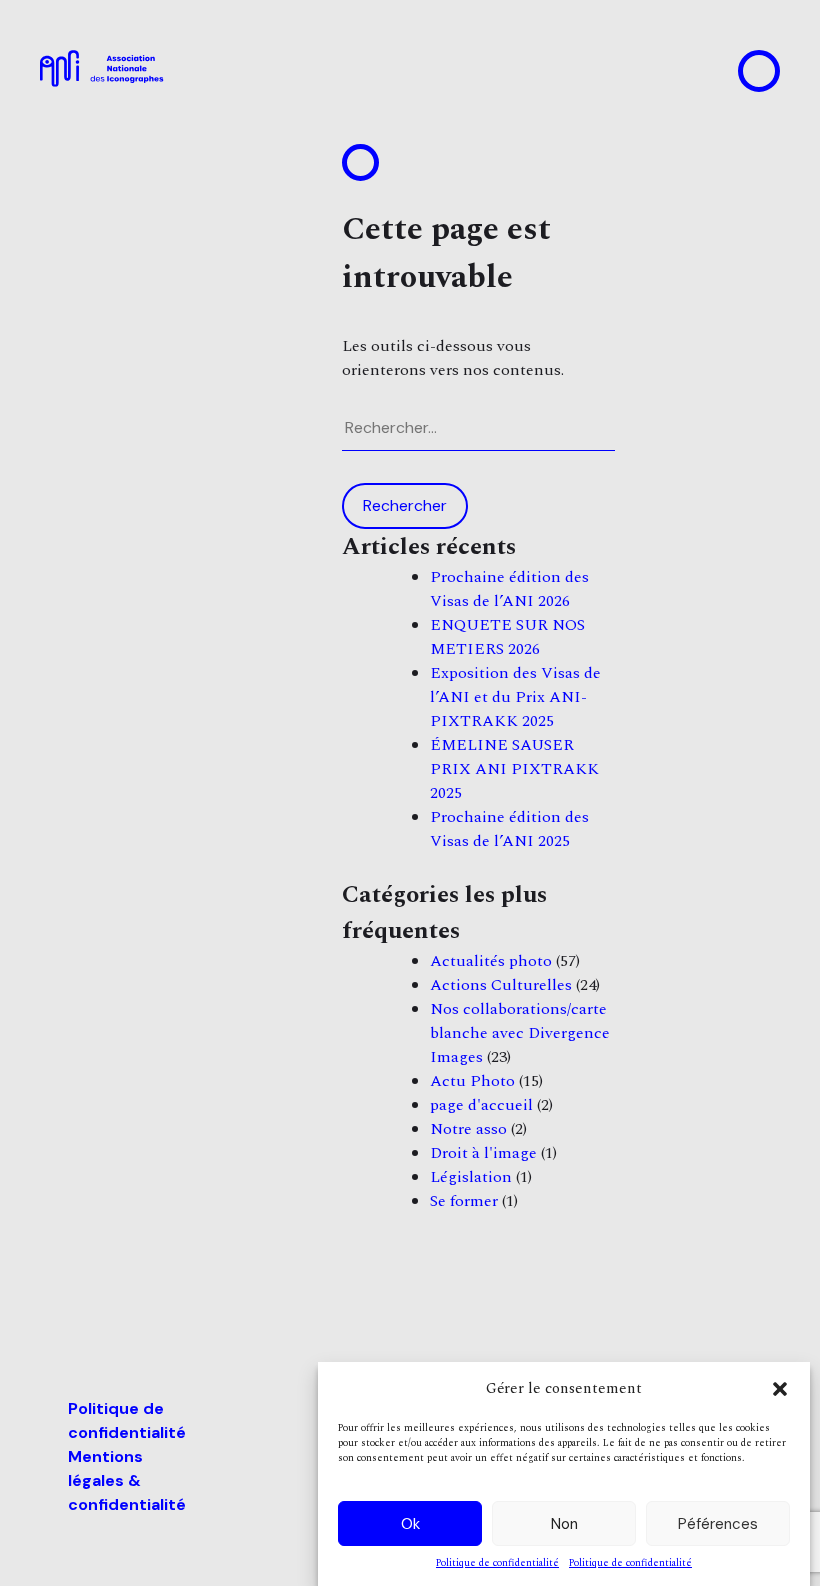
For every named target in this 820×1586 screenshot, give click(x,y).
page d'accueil (481, 1105)
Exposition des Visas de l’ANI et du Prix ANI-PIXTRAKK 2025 (515, 697)
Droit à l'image (483, 1153)
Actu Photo (472, 1081)
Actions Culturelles (501, 985)
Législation (471, 1177)
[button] (780, 1389)
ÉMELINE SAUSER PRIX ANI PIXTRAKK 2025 (514, 769)
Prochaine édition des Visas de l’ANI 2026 (509, 589)
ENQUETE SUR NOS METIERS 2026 (507, 637)
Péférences (718, 1524)
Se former (464, 1201)
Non (564, 1524)
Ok (410, 1524)
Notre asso (468, 1129)
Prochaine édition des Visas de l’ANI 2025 (509, 829)
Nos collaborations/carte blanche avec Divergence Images (520, 1033)
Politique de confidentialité (497, 1563)
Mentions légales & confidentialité (127, 1480)
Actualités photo (491, 961)
